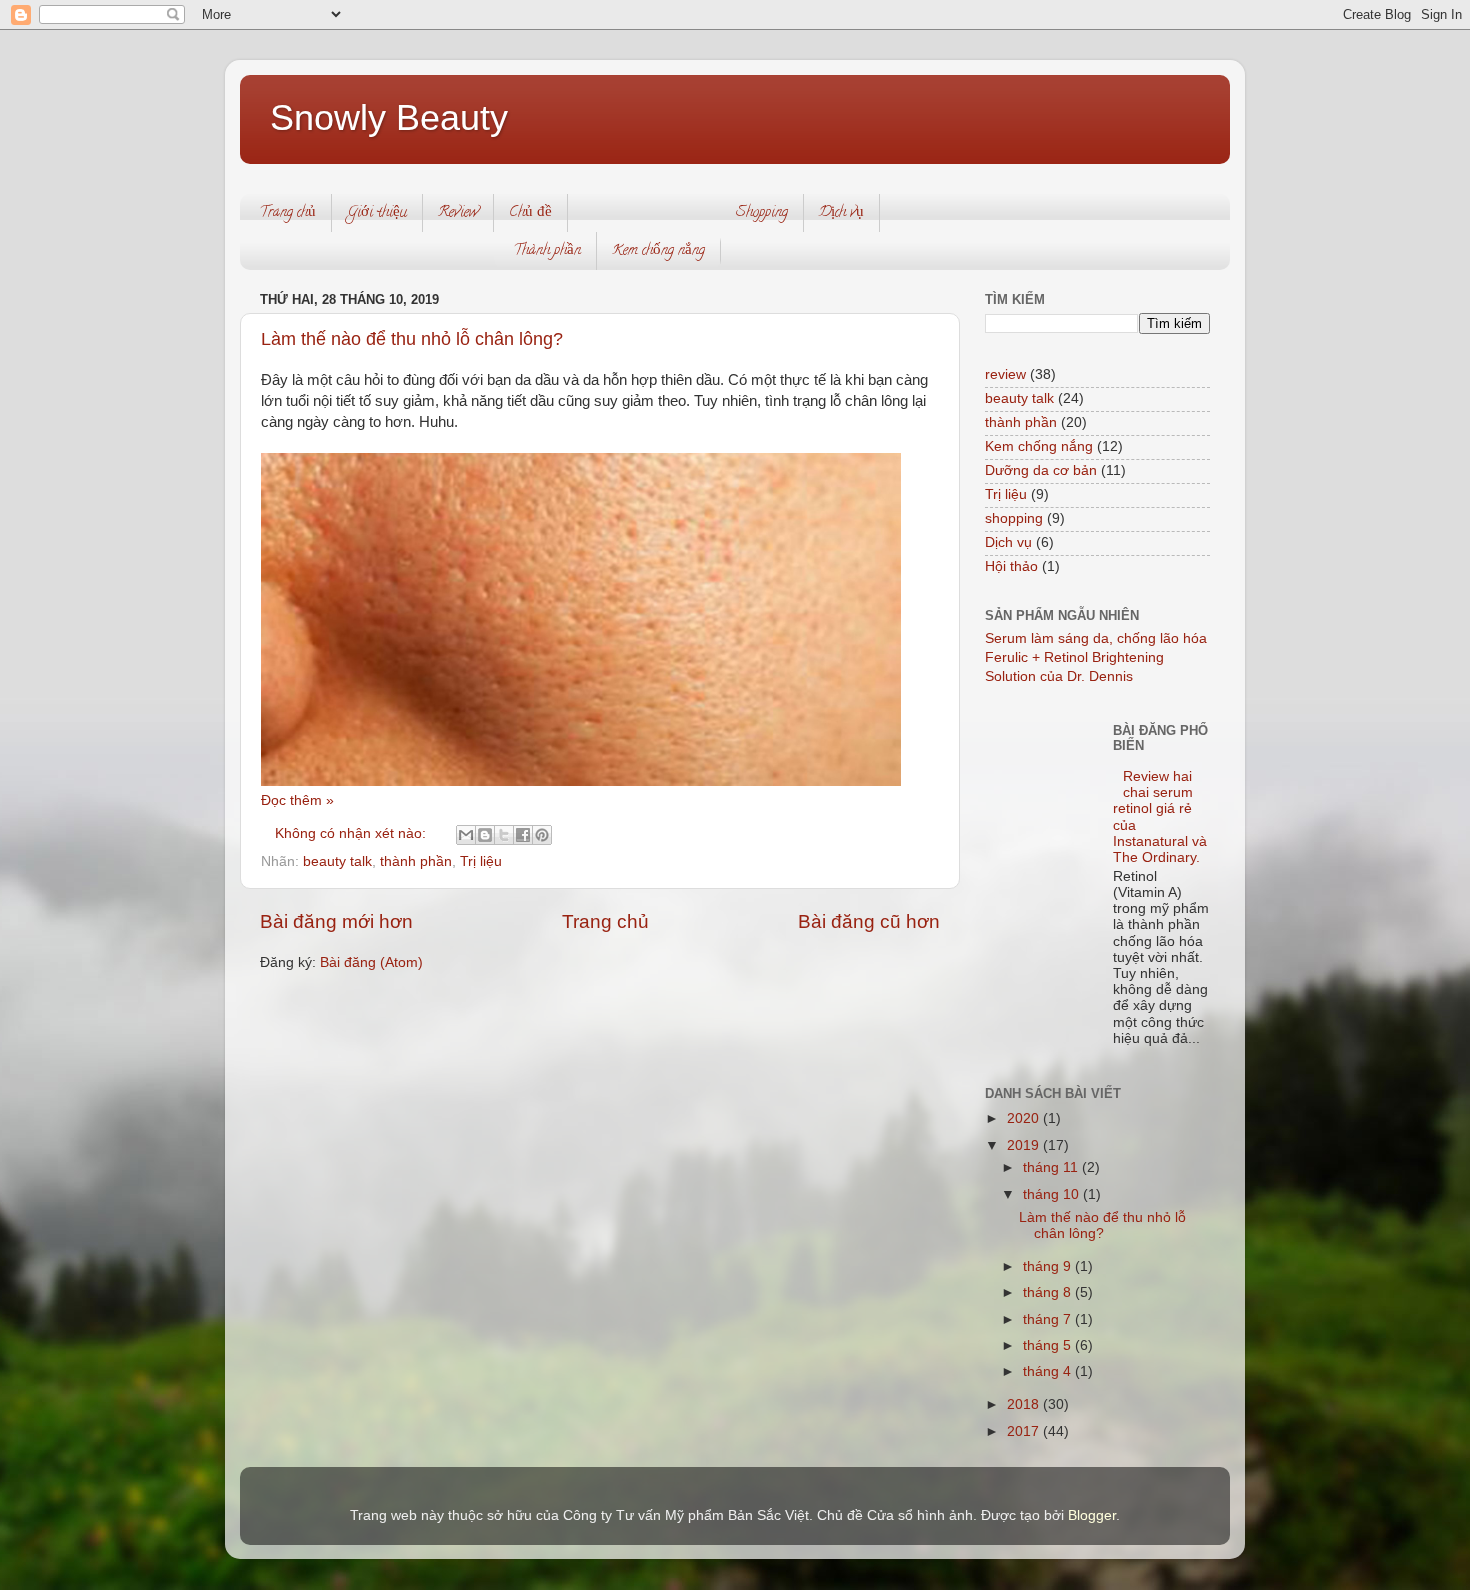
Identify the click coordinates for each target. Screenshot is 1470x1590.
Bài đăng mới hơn (336, 921)
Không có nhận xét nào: (352, 833)
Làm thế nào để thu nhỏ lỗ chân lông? (412, 339)
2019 (1025, 1145)
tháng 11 (1052, 1167)
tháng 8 (1049, 1292)
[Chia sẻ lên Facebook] (523, 835)
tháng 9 (1049, 1266)
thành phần (416, 861)
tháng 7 (1049, 1319)
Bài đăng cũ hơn (869, 921)
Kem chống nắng (658, 251)
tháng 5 (1049, 1345)
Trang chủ (287, 213)
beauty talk (337, 861)
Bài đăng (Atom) (371, 962)
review (1005, 374)
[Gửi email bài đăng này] (466, 835)
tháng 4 (1049, 1371)
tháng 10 (1053, 1194)
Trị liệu (481, 861)
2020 (1025, 1118)
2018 (1025, 1404)
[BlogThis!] (485, 835)
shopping (1014, 518)
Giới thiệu (377, 213)
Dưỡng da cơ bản (1041, 470)
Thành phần (547, 251)
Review (458, 213)
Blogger (1092, 1515)
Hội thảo (1011, 566)
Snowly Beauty (389, 117)
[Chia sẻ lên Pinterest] (542, 835)
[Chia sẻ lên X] (504, 835)
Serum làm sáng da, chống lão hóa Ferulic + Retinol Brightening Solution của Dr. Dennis (1096, 657)
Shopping (762, 213)
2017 (1025, 1431)
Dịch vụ (841, 213)
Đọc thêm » (297, 800)
